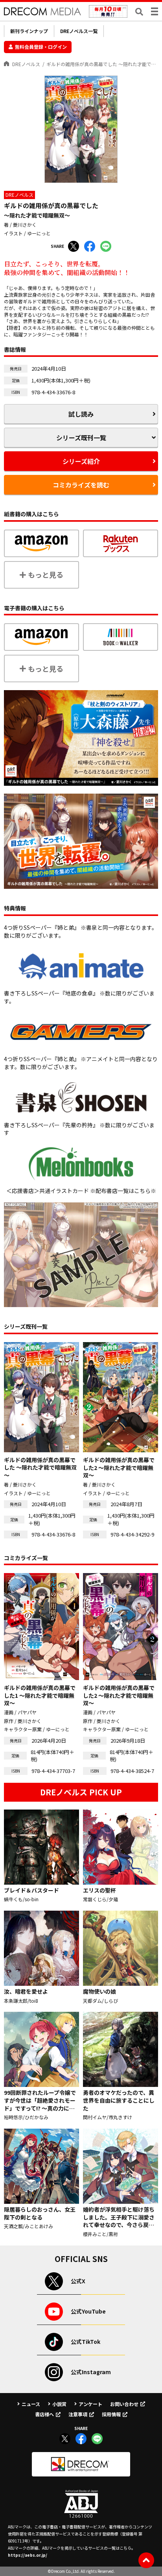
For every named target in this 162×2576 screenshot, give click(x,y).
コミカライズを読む (81, 485)
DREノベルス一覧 (79, 31)
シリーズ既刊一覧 (81, 438)
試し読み (81, 414)
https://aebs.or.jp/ (28, 2555)
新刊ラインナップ (29, 31)
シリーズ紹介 (81, 461)
